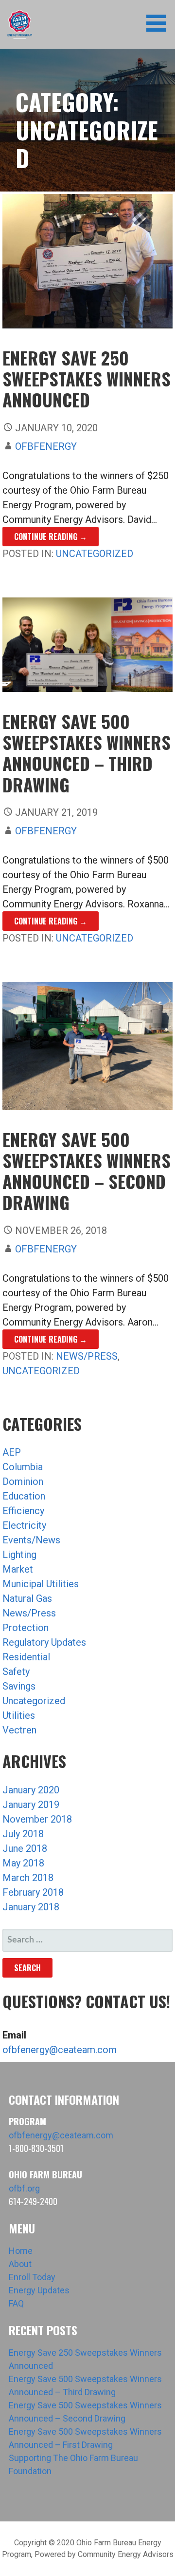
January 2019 (31, 1805)
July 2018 (23, 1834)
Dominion (23, 1481)
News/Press (87, 1356)
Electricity (24, 1525)
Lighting (19, 1555)
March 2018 (28, 1878)
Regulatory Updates (44, 1642)
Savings (19, 1686)
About (20, 2264)
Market (18, 1569)
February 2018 (33, 1892)
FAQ (16, 2303)
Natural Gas (27, 1598)
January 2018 (31, 1907)
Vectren (19, 1730)
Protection (26, 1628)
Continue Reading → (51, 537)
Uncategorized (95, 554)
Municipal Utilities (41, 1584)
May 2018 (23, 1863)
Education (24, 1496)
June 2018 (25, 1848)
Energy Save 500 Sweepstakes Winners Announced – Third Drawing (87, 753)
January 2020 (31, 1790)
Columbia (23, 1467)
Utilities (19, 1715)
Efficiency (23, 1511)
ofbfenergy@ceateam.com (60, 2050)
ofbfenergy (46, 446)
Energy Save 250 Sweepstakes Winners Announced (87, 378)
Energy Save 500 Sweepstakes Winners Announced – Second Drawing (87, 1171)
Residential (26, 1657)
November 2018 (37, 1819)
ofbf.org (24, 2188)
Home (21, 2251)
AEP (12, 1452)
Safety (16, 1672)
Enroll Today (32, 2277)
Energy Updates (39, 2290)
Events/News (31, 1540)
